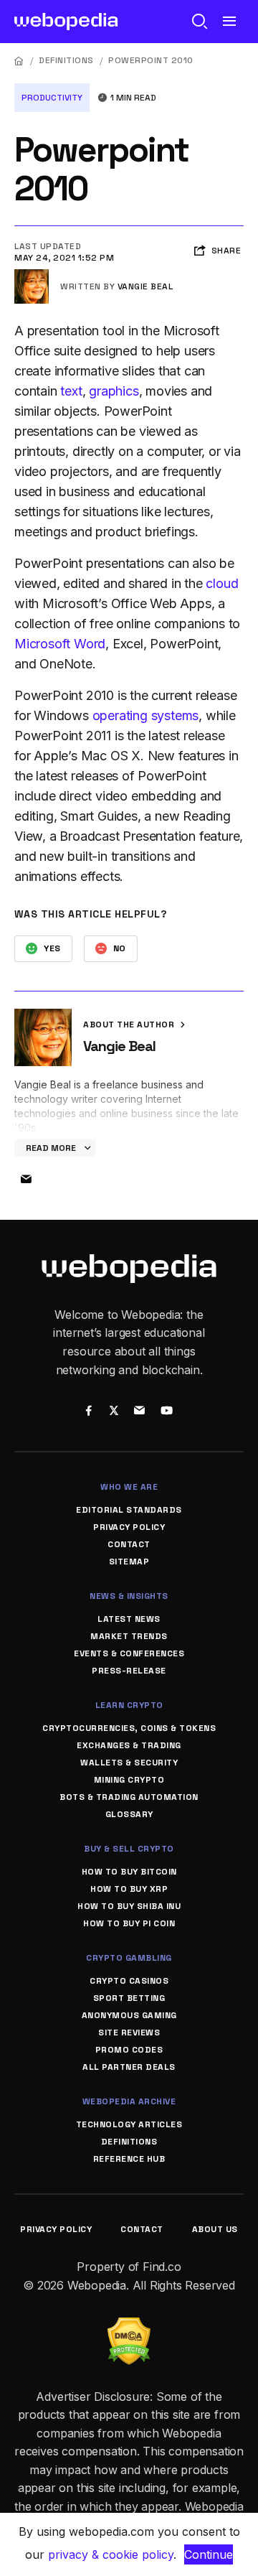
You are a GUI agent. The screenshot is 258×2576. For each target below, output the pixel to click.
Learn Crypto (129, 1705)
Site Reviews (129, 2033)
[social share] (89, 1412)
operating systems (146, 715)
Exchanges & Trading (129, 1745)
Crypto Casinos (129, 1981)
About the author (130, 1025)
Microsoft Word (60, 644)
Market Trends (129, 1636)
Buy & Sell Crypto (129, 1849)
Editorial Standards (129, 1510)
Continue (209, 2554)
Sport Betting (129, 1998)
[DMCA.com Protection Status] (129, 2326)
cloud (222, 583)
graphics (114, 391)
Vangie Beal (145, 286)
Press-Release (129, 1671)
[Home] (19, 61)
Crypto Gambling (129, 1958)
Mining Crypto (129, 1780)
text (71, 391)
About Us (215, 2229)
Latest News (129, 1619)
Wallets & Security (129, 1763)
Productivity (52, 98)
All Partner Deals (129, 2067)
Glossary (129, 1814)
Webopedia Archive (129, 2101)
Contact (129, 1544)
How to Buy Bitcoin (129, 1872)
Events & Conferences (129, 1653)
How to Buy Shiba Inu (129, 1906)
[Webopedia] (66, 22)
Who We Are (129, 1487)
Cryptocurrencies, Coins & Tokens (129, 1728)
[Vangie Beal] (32, 275)
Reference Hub (129, 2159)
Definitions (66, 60)
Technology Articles (129, 2124)
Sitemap (129, 1562)
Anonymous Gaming (129, 2015)
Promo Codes (129, 2050)
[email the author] (26, 1180)
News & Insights (129, 1596)
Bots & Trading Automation (129, 1797)
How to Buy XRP (129, 1889)
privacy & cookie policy (111, 2554)
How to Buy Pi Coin (129, 1923)
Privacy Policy (129, 1527)
